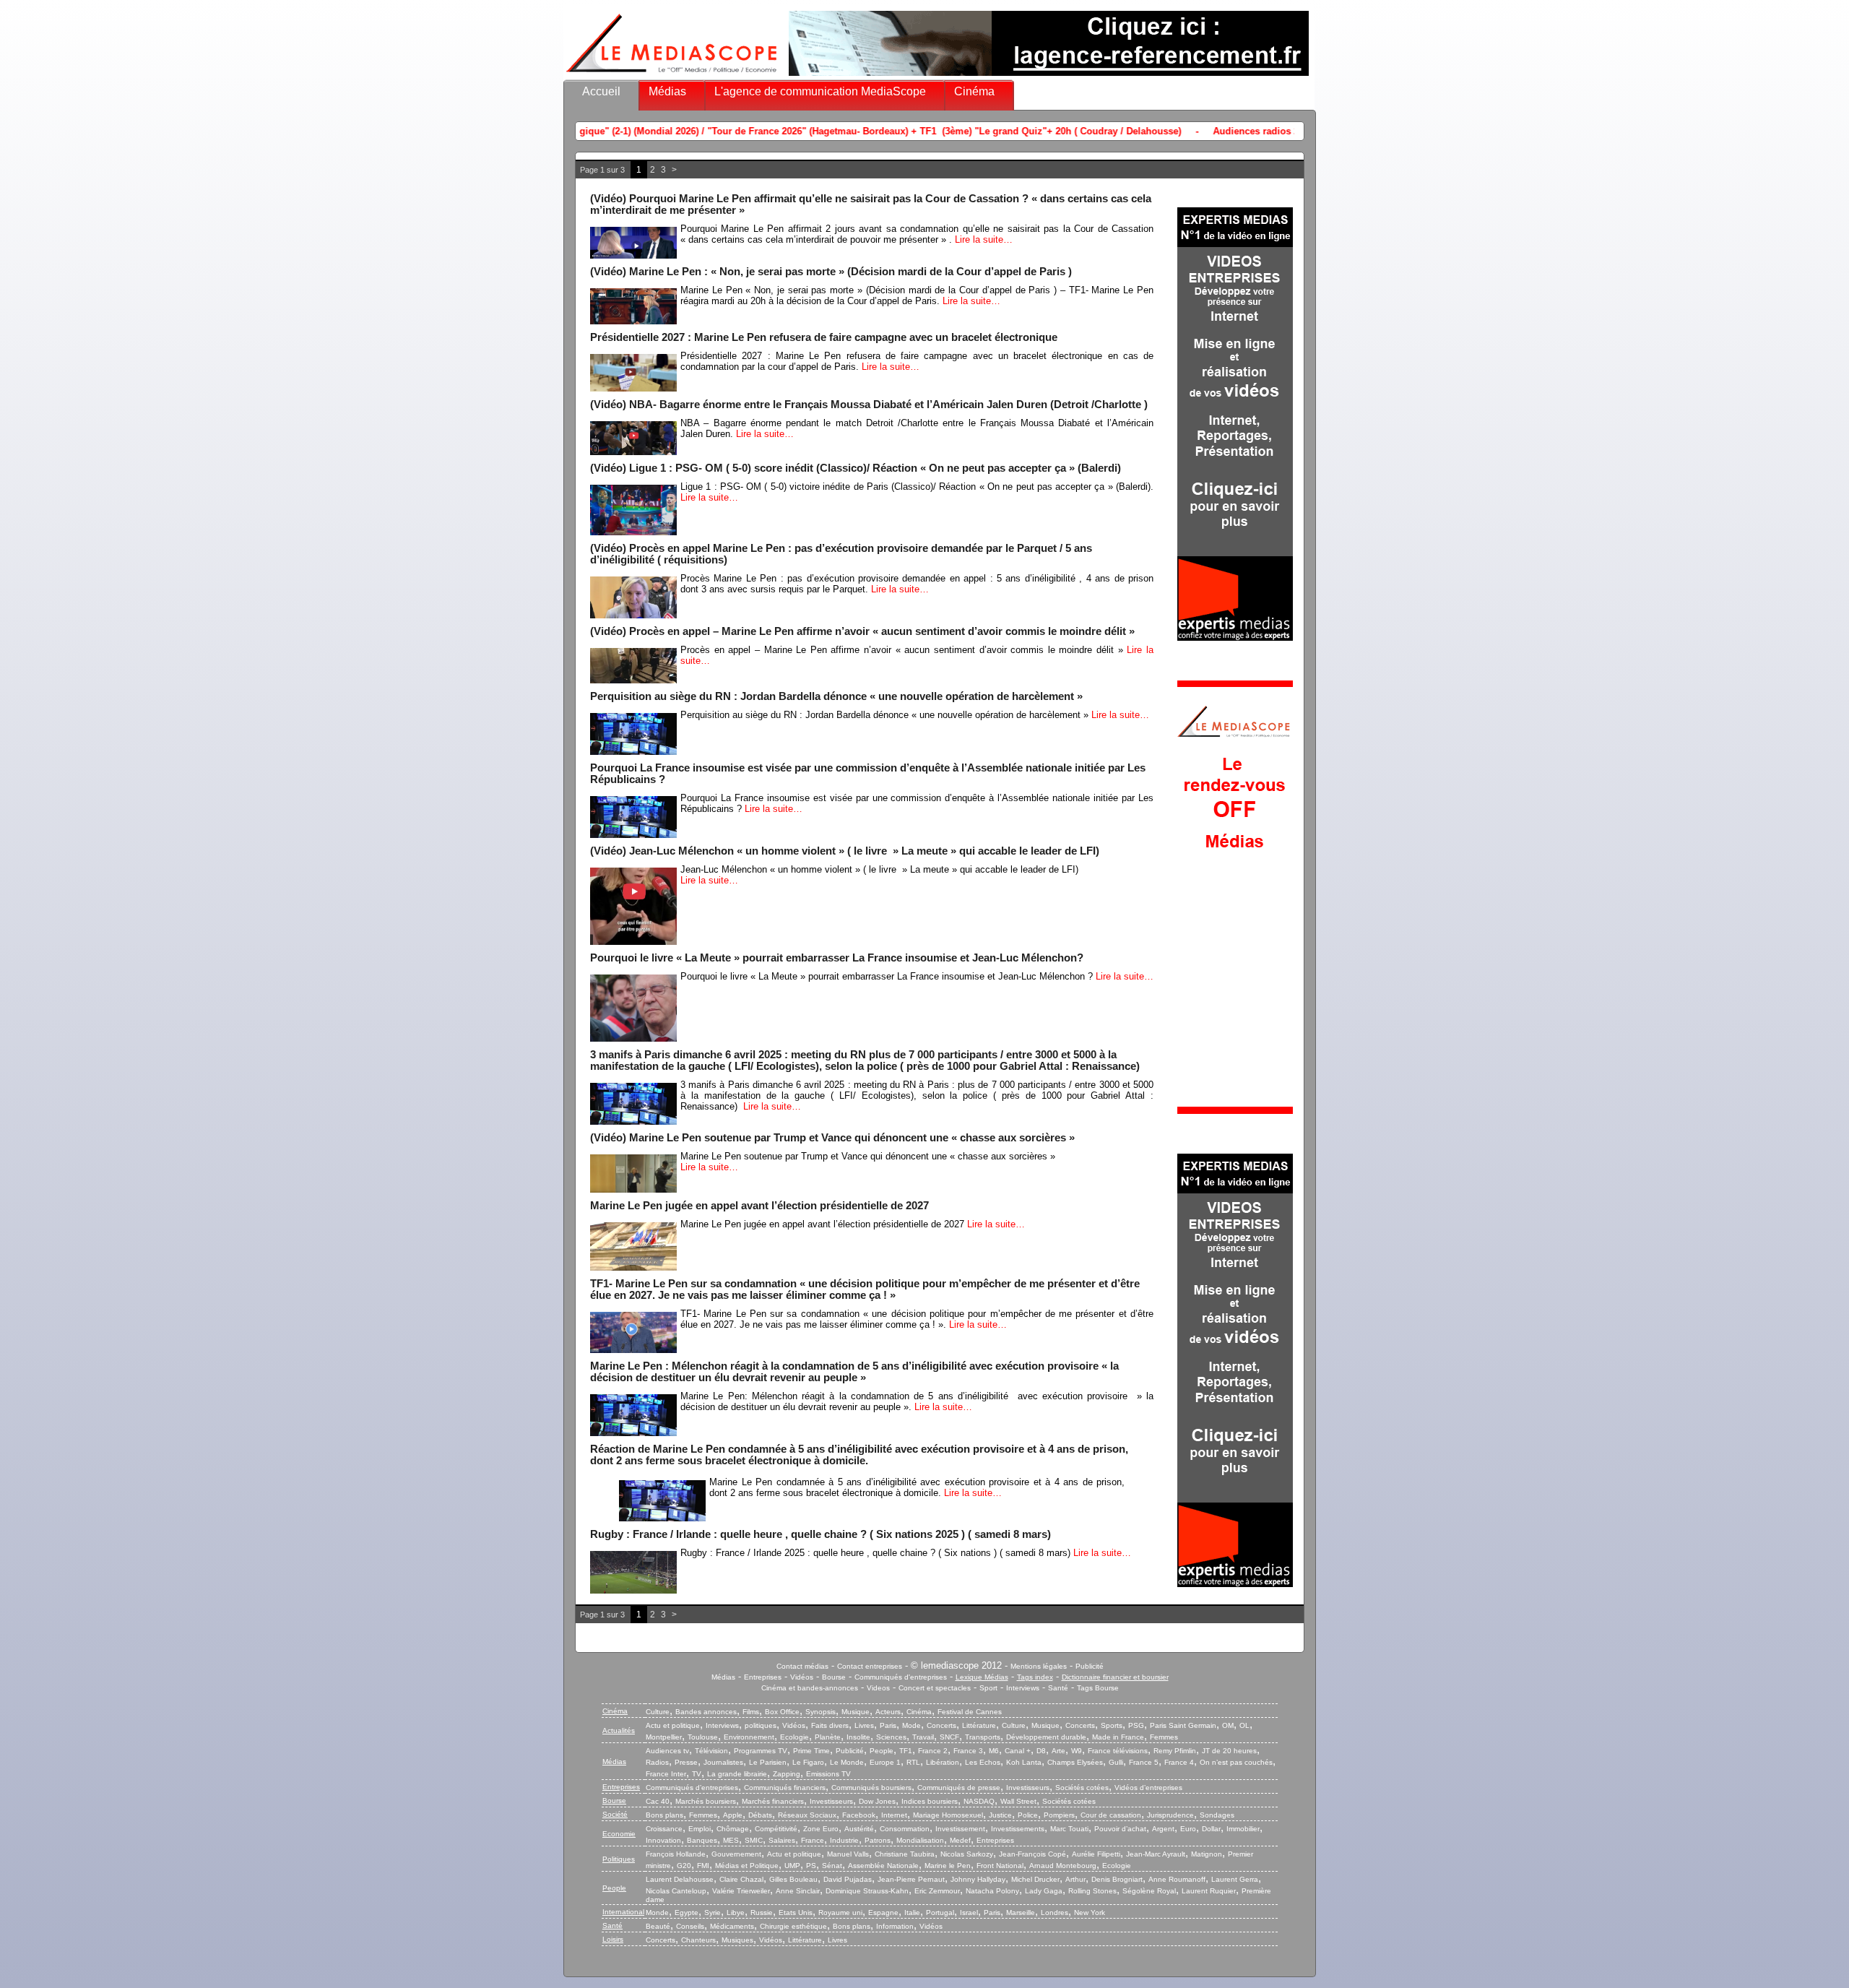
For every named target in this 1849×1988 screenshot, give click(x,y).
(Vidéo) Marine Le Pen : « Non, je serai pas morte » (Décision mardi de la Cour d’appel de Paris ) (831, 272)
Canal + (1018, 1751)
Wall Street (1018, 1801)
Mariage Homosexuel (948, 1815)
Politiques (619, 1859)
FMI (703, 1866)
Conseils (690, 1926)
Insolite (858, 1737)
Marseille (1021, 1913)
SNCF (949, 1737)
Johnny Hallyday (978, 1879)
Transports (983, 1737)
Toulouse (703, 1737)
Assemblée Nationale (883, 1866)
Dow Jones (877, 1801)
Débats (760, 1815)
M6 (994, 1751)
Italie (912, 1913)
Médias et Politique (747, 1866)
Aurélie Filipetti (1096, 1854)
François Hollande (676, 1854)
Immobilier (1243, 1829)
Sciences (891, 1737)
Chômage (733, 1829)
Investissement (960, 1829)
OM (1228, 1725)
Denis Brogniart (1117, 1879)
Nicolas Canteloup (676, 1891)
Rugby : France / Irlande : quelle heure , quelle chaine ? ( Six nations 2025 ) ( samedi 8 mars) (820, 1534)
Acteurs (888, 1712)
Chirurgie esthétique (793, 1926)
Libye (736, 1913)
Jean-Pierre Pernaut (911, 1879)
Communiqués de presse (959, 1788)
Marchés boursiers (706, 1801)
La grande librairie (737, 1774)
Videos (878, 1688)
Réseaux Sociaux (807, 1815)
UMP (792, 1866)
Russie (762, 1913)
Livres (864, 1725)
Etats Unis (796, 1913)
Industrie (844, 1840)
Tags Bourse (1098, 1688)
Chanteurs (698, 1940)
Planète (828, 1737)
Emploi (700, 1829)
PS (811, 1866)
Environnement (749, 1737)
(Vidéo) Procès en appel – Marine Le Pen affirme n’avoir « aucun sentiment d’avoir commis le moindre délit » (862, 631)
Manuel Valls (848, 1854)
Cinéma (974, 91)
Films (751, 1712)
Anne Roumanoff (1177, 1879)
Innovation (663, 1840)
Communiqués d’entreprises (692, 1788)
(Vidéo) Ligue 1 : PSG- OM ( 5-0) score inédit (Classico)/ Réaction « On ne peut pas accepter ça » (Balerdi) (856, 468)
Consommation (905, 1829)
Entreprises (763, 1677)
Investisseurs (1028, 1788)
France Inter (666, 1774)
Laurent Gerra (1235, 1879)
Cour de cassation (1111, 1815)
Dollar (1211, 1829)
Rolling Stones (1092, 1891)
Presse (686, 1762)
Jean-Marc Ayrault (1156, 1854)
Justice (1000, 1815)
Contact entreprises (870, 1666)
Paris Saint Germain (1183, 1725)
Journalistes (723, 1762)
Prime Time (811, 1751)
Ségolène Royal (1149, 1891)
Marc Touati (1069, 1829)
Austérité (859, 1829)
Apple (733, 1815)
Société (615, 1814)
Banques (702, 1840)
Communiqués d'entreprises (901, 1677)
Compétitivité (776, 1829)
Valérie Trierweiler (741, 1891)
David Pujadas (848, 1879)
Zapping (787, 1774)
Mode (911, 1725)
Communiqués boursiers (871, 1788)
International (623, 1912)
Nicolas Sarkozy (967, 1854)
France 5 (1144, 1762)
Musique (856, 1712)
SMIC (754, 1840)
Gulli (1116, 1762)
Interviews (1023, 1688)
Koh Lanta (1024, 1762)
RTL (913, 1762)
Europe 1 (885, 1762)
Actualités (619, 1730)
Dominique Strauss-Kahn (867, 1891)
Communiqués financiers (785, 1788)
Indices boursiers (930, 1801)
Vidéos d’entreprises (1148, 1788)
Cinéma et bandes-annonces (810, 1688)
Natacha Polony (992, 1891)
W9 (1077, 1751)
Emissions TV (828, 1774)
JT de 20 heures (1229, 1751)
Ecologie (794, 1737)
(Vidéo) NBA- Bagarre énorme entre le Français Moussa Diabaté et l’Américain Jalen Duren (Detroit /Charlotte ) (869, 405)
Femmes (1164, 1737)
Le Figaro (808, 1762)
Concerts (941, 1725)
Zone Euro (821, 1829)
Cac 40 (658, 1801)
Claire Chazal (741, 1879)
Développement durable (1046, 1737)
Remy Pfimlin (1175, 1751)
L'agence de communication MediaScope (820, 91)
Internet (894, 1815)
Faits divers (830, 1725)
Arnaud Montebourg (1063, 1866)
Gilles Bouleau (793, 1879)
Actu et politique (673, 1725)
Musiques (737, 1940)
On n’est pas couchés (1236, 1762)
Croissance (664, 1829)
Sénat (832, 1866)
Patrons (878, 1840)
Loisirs (613, 1939)
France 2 (933, 1751)
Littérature (979, 1725)
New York (1090, 1913)
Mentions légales (1039, 1666)
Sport (988, 1688)
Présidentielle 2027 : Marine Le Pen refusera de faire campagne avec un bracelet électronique (824, 337)
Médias (667, 91)
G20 (684, 1866)
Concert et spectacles (935, 1688)
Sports (1112, 1725)
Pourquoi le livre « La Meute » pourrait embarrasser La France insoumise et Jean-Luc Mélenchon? (837, 958)
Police (1028, 1815)
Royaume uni (840, 1913)
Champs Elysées (1075, 1762)
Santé (1058, 1688)
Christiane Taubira (905, 1854)
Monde (657, 1913)
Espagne (883, 1913)
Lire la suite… (984, 239)
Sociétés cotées (1082, 1788)
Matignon (1207, 1854)
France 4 (1179, 1762)
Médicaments (732, 1926)
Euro (1188, 1829)
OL (1244, 1725)
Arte (1058, 1751)
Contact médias (802, 1666)
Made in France (1118, 1737)
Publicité (1090, 1666)
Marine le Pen (948, 1866)
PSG (1136, 1725)
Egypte (687, 1913)
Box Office (782, 1712)
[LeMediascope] (672, 75)
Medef (960, 1840)
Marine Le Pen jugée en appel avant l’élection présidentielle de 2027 (759, 1206)
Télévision (711, 1751)
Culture (658, 1712)
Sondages (1217, 1815)
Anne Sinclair (798, 1891)
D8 (1041, 1751)
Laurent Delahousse (680, 1879)
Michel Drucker (1035, 1879)
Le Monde (847, 1762)
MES (731, 1840)
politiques (761, 1725)
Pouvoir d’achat (1120, 1829)
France (813, 1840)
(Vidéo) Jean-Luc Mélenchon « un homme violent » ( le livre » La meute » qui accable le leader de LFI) (845, 851)
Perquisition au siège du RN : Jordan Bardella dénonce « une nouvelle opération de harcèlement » (836, 696)
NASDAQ (979, 1801)
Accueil (601, 91)
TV (697, 1774)
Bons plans (664, 1815)
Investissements (1018, 1829)
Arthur (1075, 1879)
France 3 (968, 1751)
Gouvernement (736, 1854)
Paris (888, 1725)
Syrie (713, 1913)
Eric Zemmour (937, 1891)
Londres (1055, 1913)
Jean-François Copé (1032, 1854)
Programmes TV (761, 1751)
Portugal (940, 1913)
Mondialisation (920, 1840)
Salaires (782, 1840)
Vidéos (802, 1677)
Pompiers (1059, 1815)
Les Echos (983, 1762)
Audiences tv (667, 1751)
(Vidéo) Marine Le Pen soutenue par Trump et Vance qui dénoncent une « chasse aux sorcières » (832, 1138)
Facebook (859, 1815)
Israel (969, 1913)
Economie (619, 1834)
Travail (923, 1737)
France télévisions (1118, 1751)
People (882, 1751)
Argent (1163, 1829)
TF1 (906, 1751)
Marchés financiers (773, 1801)
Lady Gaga (1044, 1891)
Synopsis (820, 1712)
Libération (943, 1762)
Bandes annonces (706, 1712)
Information (895, 1926)
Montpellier (664, 1737)
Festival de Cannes (970, 1712)
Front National (1000, 1866)
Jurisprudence (1170, 1815)
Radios (657, 1762)
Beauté (658, 1926)
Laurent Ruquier (1209, 1891)
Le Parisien (768, 1762)
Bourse (834, 1677)
